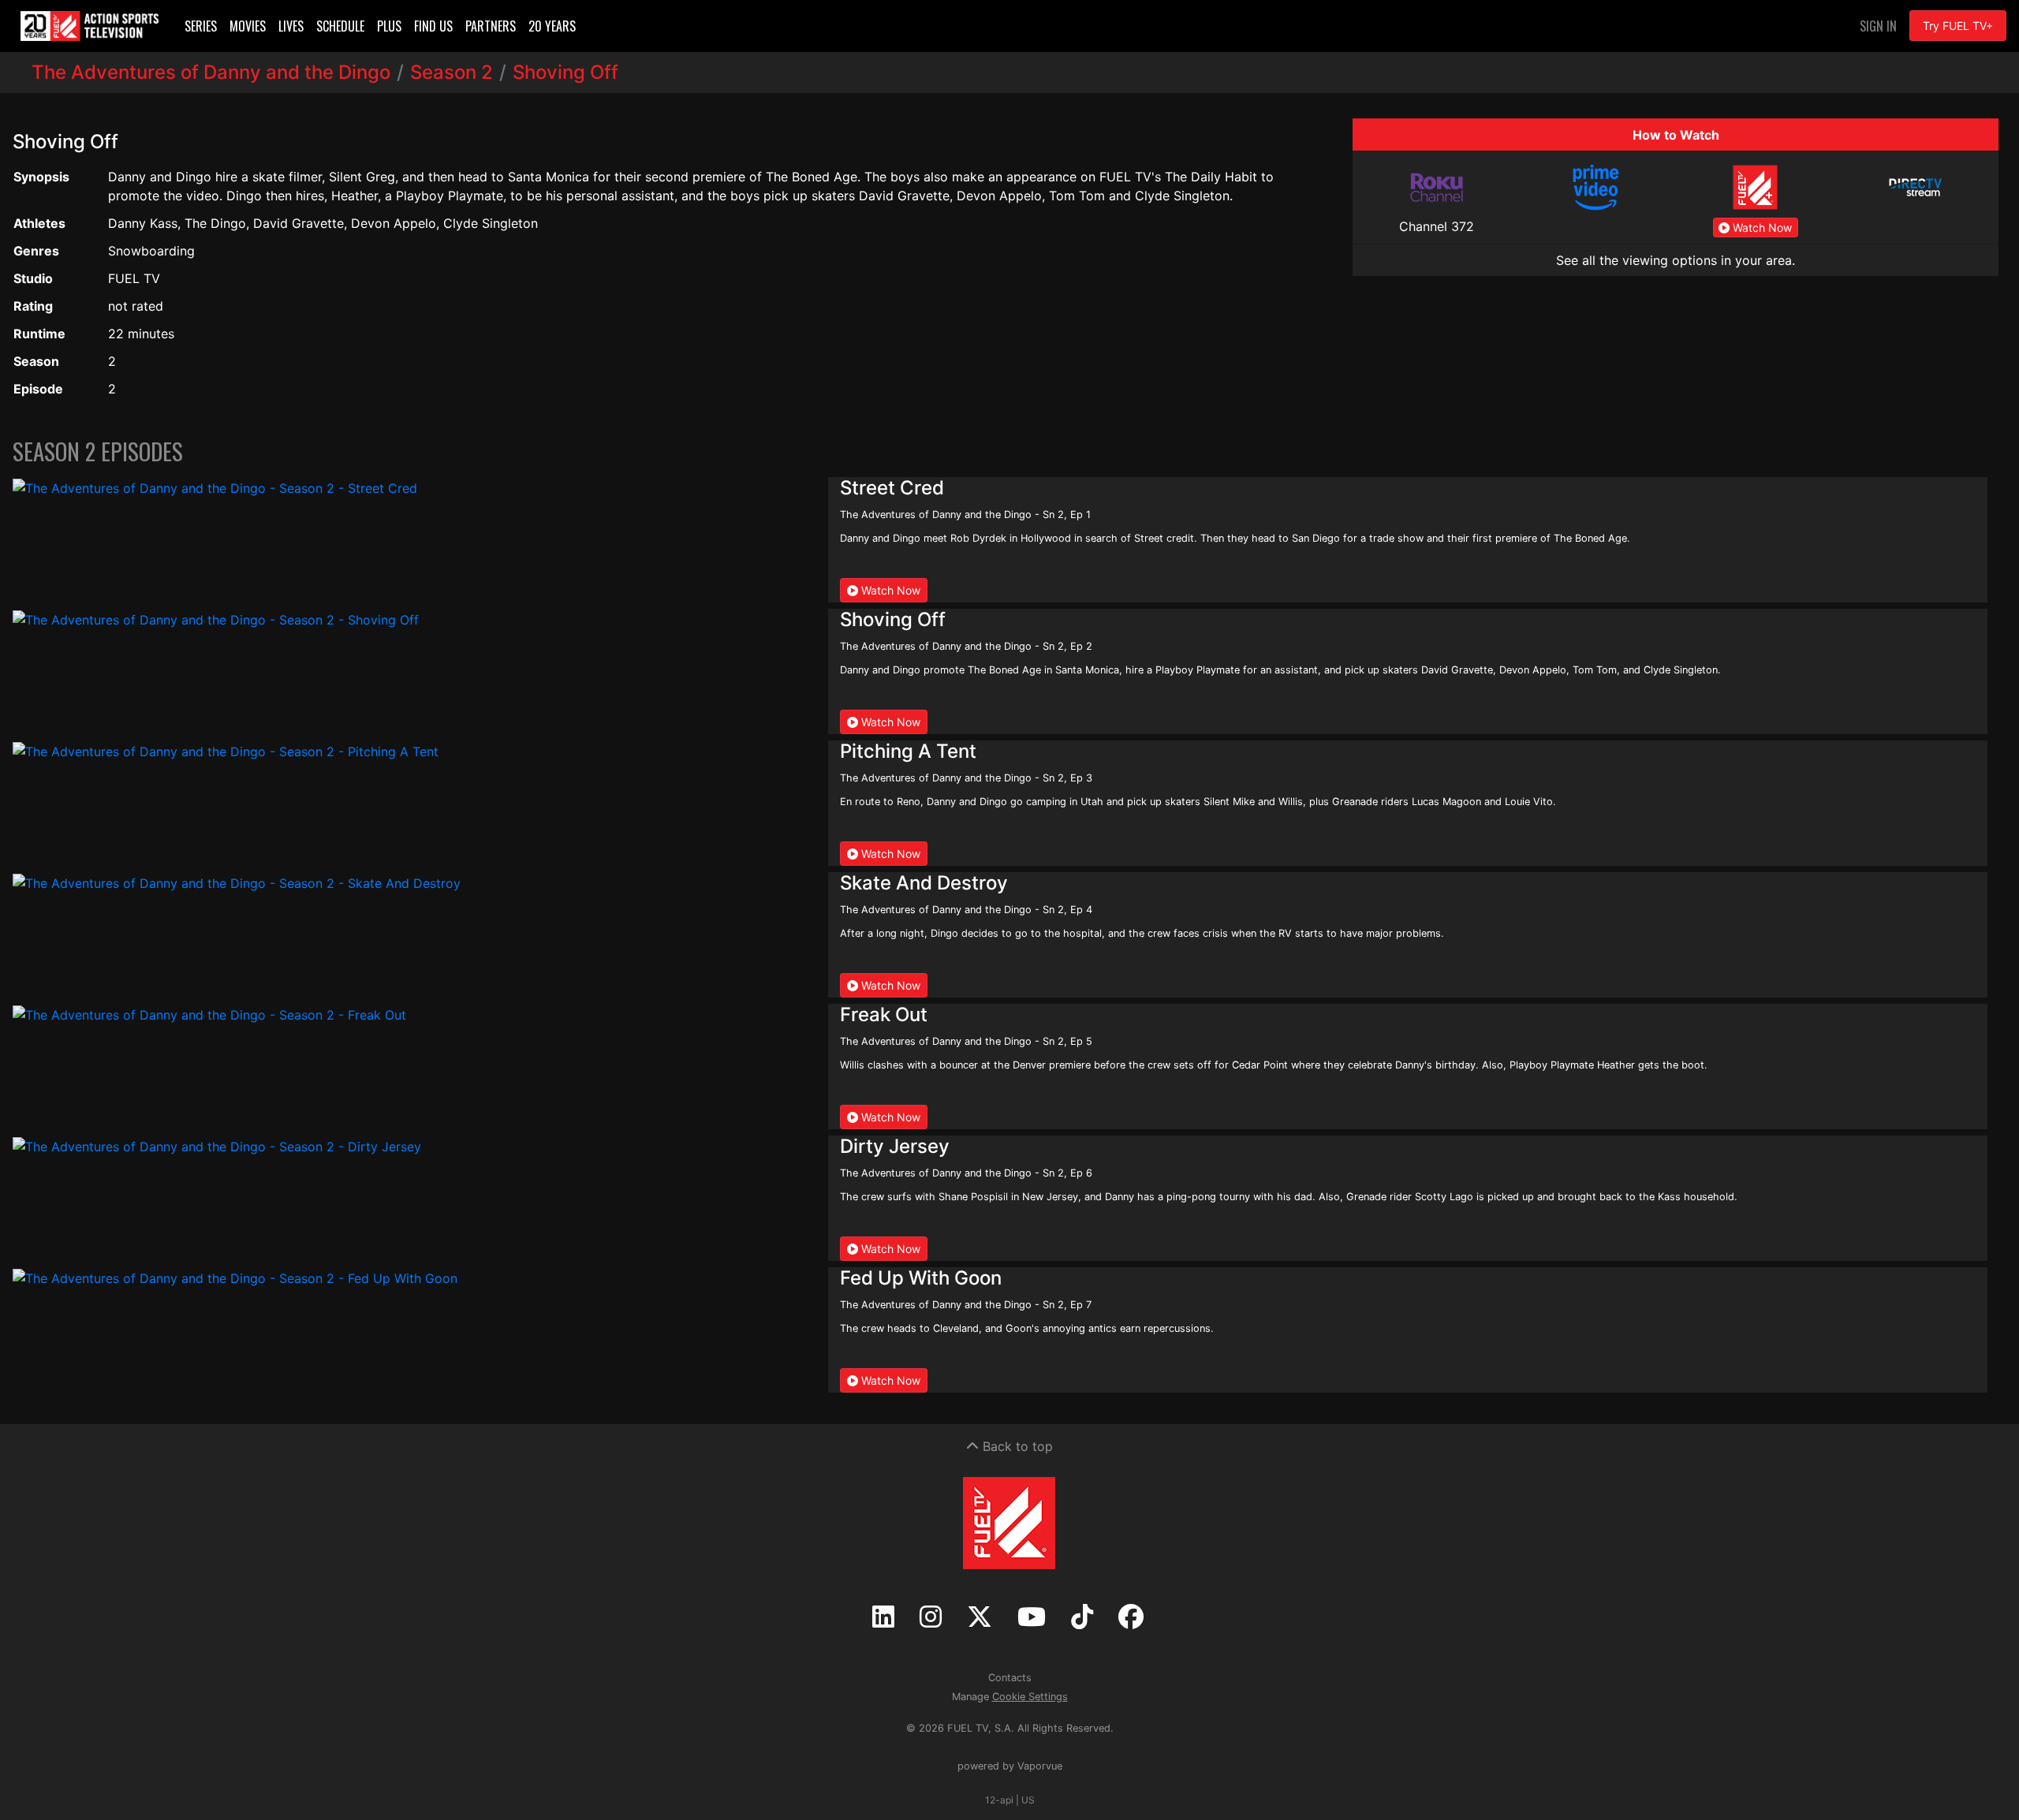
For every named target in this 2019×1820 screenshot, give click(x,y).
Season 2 (452, 72)
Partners (491, 26)
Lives (291, 26)
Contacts (1010, 1678)
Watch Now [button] (1761, 227)
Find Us (433, 26)
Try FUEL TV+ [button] (1958, 26)
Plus (389, 26)
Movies (248, 26)
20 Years (552, 26)
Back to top (1016, 1446)
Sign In (1878, 26)
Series (201, 26)
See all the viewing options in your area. (1676, 260)
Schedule (340, 26)
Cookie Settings (1030, 1697)
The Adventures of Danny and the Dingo (211, 72)
